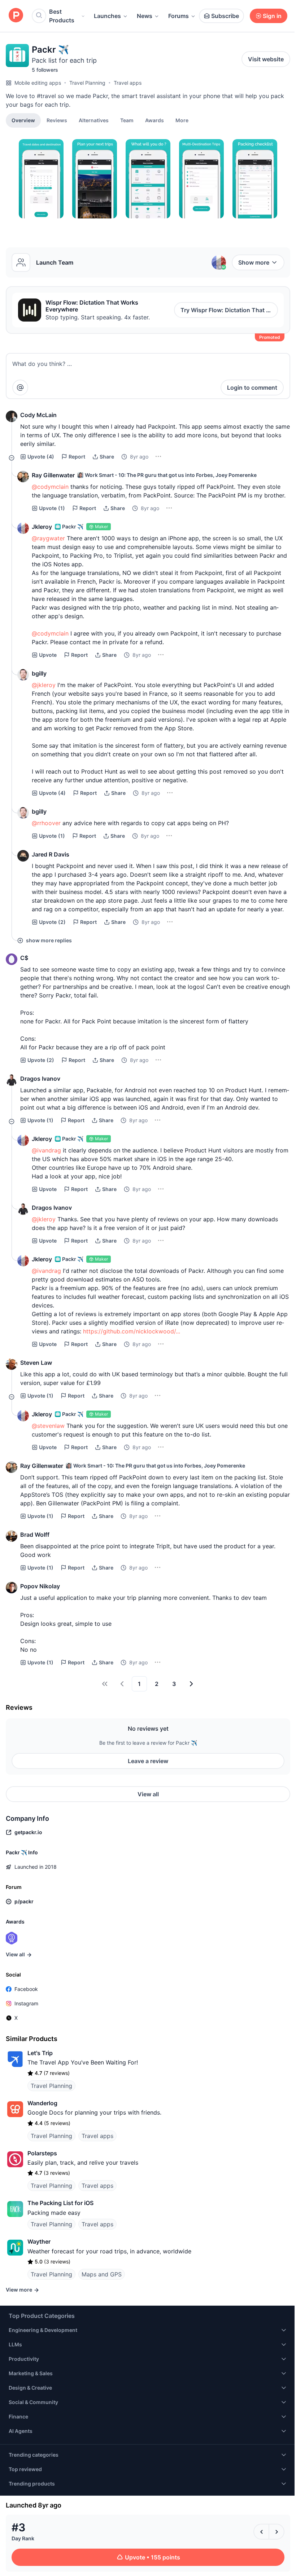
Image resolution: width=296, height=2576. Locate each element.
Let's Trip (40, 2053)
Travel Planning (87, 83)
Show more (254, 262)
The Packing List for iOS (60, 2203)
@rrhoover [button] (46, 823)
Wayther (39, 2241)
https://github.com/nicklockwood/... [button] (132, 1331)
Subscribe (225, 16)
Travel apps (128, 83)
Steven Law (36, 1363)
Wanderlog (42, 2103)
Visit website (266, 59)
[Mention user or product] (20, 388)
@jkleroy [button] (44, 685)
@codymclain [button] (50, 487)
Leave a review (148, 1761)
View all (148, 1794)
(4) (41, 457)
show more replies (49, 940)
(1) (52, 508)
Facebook (26, 1989)
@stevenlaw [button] (48, 1426)
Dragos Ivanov (40, 1079)
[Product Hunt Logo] (16, 16)
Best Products (62, 16)
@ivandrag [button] (46, 1150)
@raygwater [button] (48, 538)
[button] (182, 120)
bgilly (39, 673)
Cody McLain (38, 415)
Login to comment (252, 388)
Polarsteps (42, 2153)
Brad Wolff (35, 1535)
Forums (179, 16)
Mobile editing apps (38, 83)
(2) (52, 922)
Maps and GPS (102, 2274)
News (145, 16)
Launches (107, 16)
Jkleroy (42, 527)
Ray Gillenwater (53, 475)
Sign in (272, 16)
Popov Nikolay (40, 1586)
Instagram (26, 2003)
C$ (24, 958)
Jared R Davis (51, 854)
